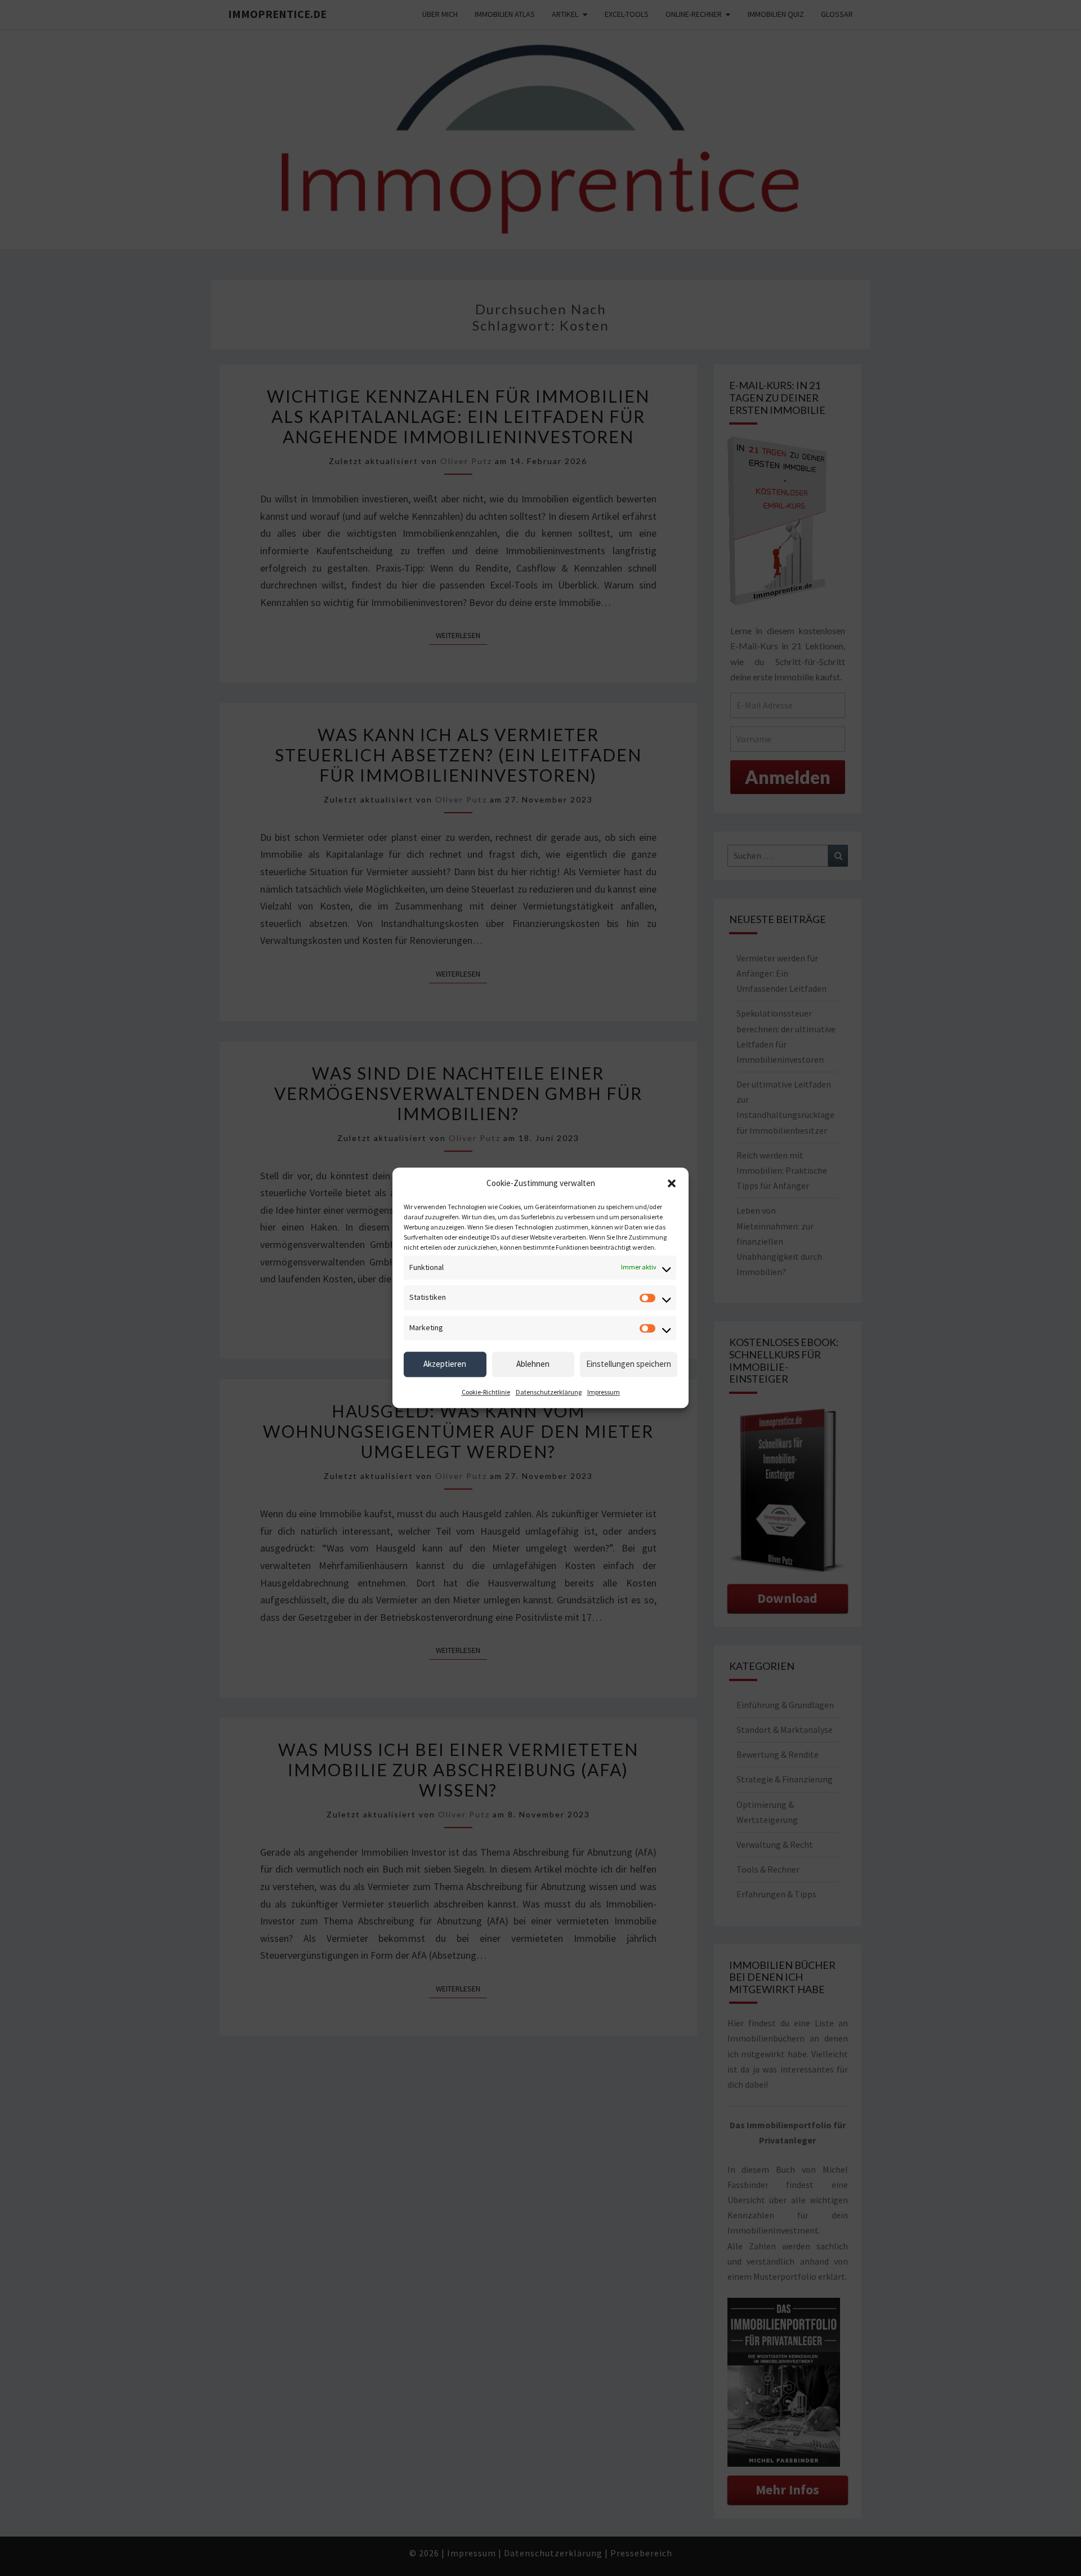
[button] (672, 1183)
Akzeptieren (445, 1364)
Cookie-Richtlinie (486, 1392)
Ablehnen (533, 1364)
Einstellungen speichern (629, 1364)
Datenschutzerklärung (549, 1392)
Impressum (604, 1392)
